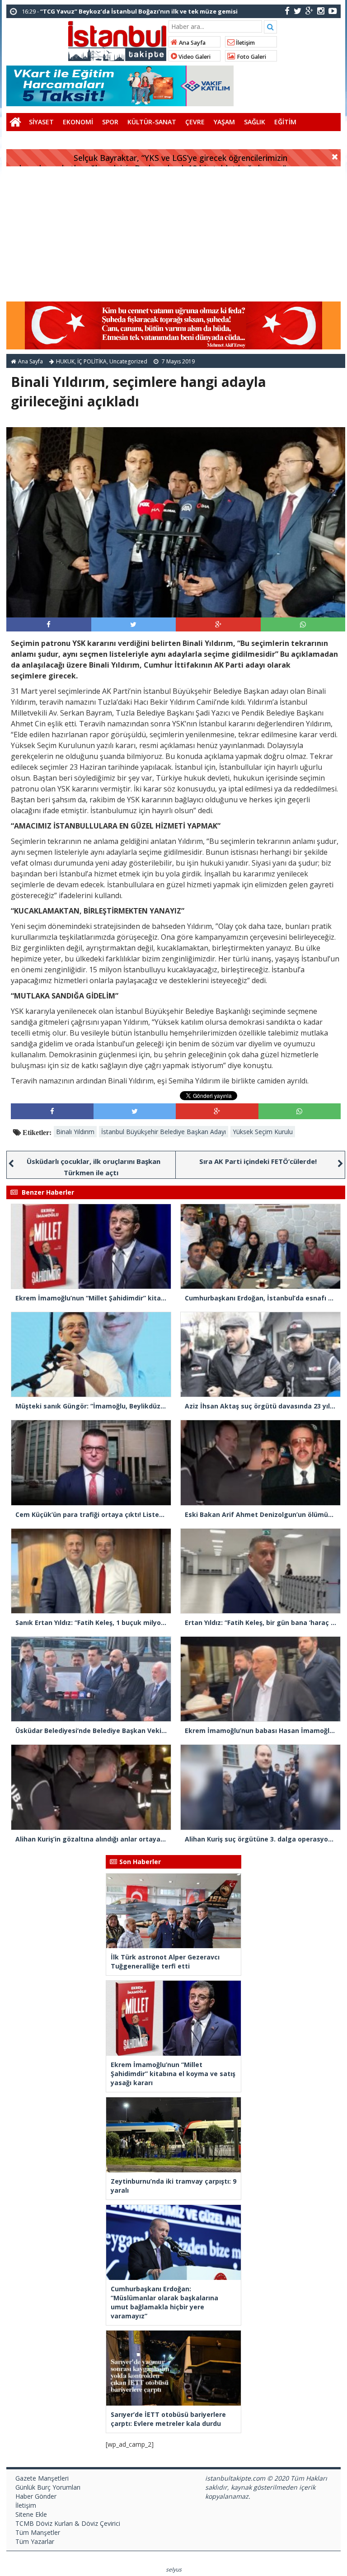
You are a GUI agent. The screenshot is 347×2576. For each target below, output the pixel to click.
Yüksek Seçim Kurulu (263, 1132)
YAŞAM (224, 122)
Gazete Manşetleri (42, 2478)
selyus (174, 2569)
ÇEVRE (195, 122)
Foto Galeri (251, 57)
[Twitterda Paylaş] (133, 624)
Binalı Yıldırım (75, 1132)
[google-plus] (309, 11)
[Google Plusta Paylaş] (218, 624)
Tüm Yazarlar (35, 2541)
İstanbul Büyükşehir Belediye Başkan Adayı (164, 1132)
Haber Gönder (36, 2496)
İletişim (245, 43)
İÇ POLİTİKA (92, 361)
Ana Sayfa (192, 43)
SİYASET (41, 122)
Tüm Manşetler (38, 2532)
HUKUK (65, 361)
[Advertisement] (173, 234)
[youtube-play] (333, 11)
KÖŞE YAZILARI (33, 140)
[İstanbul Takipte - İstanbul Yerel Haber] (117, 39)
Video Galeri (194, 57)
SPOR (110, 122)
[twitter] (298, 11)
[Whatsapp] (303, 624)
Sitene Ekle (31, 2514)
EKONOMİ (78, 122)
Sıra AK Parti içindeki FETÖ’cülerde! (258, 1161)
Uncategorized (128, 361)
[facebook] (287, 11)
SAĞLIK (255, 122)
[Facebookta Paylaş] (49, 624)
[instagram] (321, 11)
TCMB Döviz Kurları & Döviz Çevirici (68, 2523)
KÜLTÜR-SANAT (152, 122)
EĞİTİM (285, 122)
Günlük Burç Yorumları (48, 2487)
